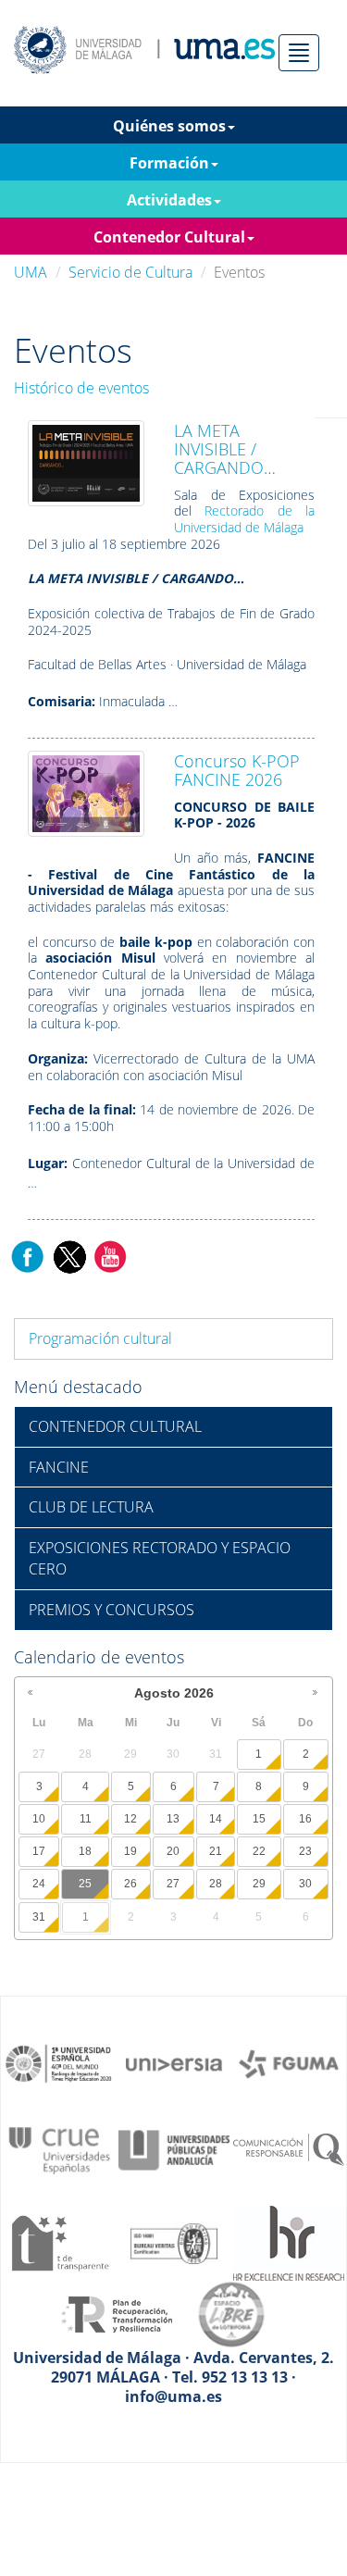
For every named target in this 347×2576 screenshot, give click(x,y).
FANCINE (59, 1467)
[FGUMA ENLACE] (289, 2062)
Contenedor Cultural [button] (169, 237)
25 (85, 1884)
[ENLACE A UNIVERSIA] (174, 2062)
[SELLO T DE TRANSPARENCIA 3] (59, 2242)
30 (305, 1884)
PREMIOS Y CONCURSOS (112, 1610)
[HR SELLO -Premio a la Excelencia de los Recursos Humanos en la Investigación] (289, 2242)
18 (85, 1851)
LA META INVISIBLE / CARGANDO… (225, 449)
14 (216, 1819)
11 (86, 1819)
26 (130, 1884)
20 (173, 1851)
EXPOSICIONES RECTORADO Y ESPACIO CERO (160, 1558)
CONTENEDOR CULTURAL (115, 1426)
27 (173, 1884)
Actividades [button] (169, 200)
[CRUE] (59, 2148)
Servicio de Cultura (130, 272)
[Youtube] (110, 1255)
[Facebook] (28, 1255)
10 (39, 1819)
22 (259, 1851)
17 (39, 1851)
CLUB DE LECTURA (91, 1507)
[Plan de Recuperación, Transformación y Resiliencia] (117, 2313)
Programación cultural (100, 1338)
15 (259, 1819)
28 (216, 1884)
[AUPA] (174, 2148)
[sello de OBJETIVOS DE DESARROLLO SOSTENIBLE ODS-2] (59, 2062)
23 (305, 1851)
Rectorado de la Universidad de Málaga (244, 519)
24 (39, 1884)
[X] (69, 1255)
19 (130, 1851)
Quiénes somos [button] (169, 126)
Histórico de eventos (81, 388)
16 (305, 1819)
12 (130, 1819)
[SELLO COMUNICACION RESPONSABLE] (289, 2148)
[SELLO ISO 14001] (174, 2242)
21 (216, 1851)
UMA (31, 272)
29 (259, 1884)
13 (173, 1819)
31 (39, 1917)
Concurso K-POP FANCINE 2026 (237, 770)
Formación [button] (169, 163)
